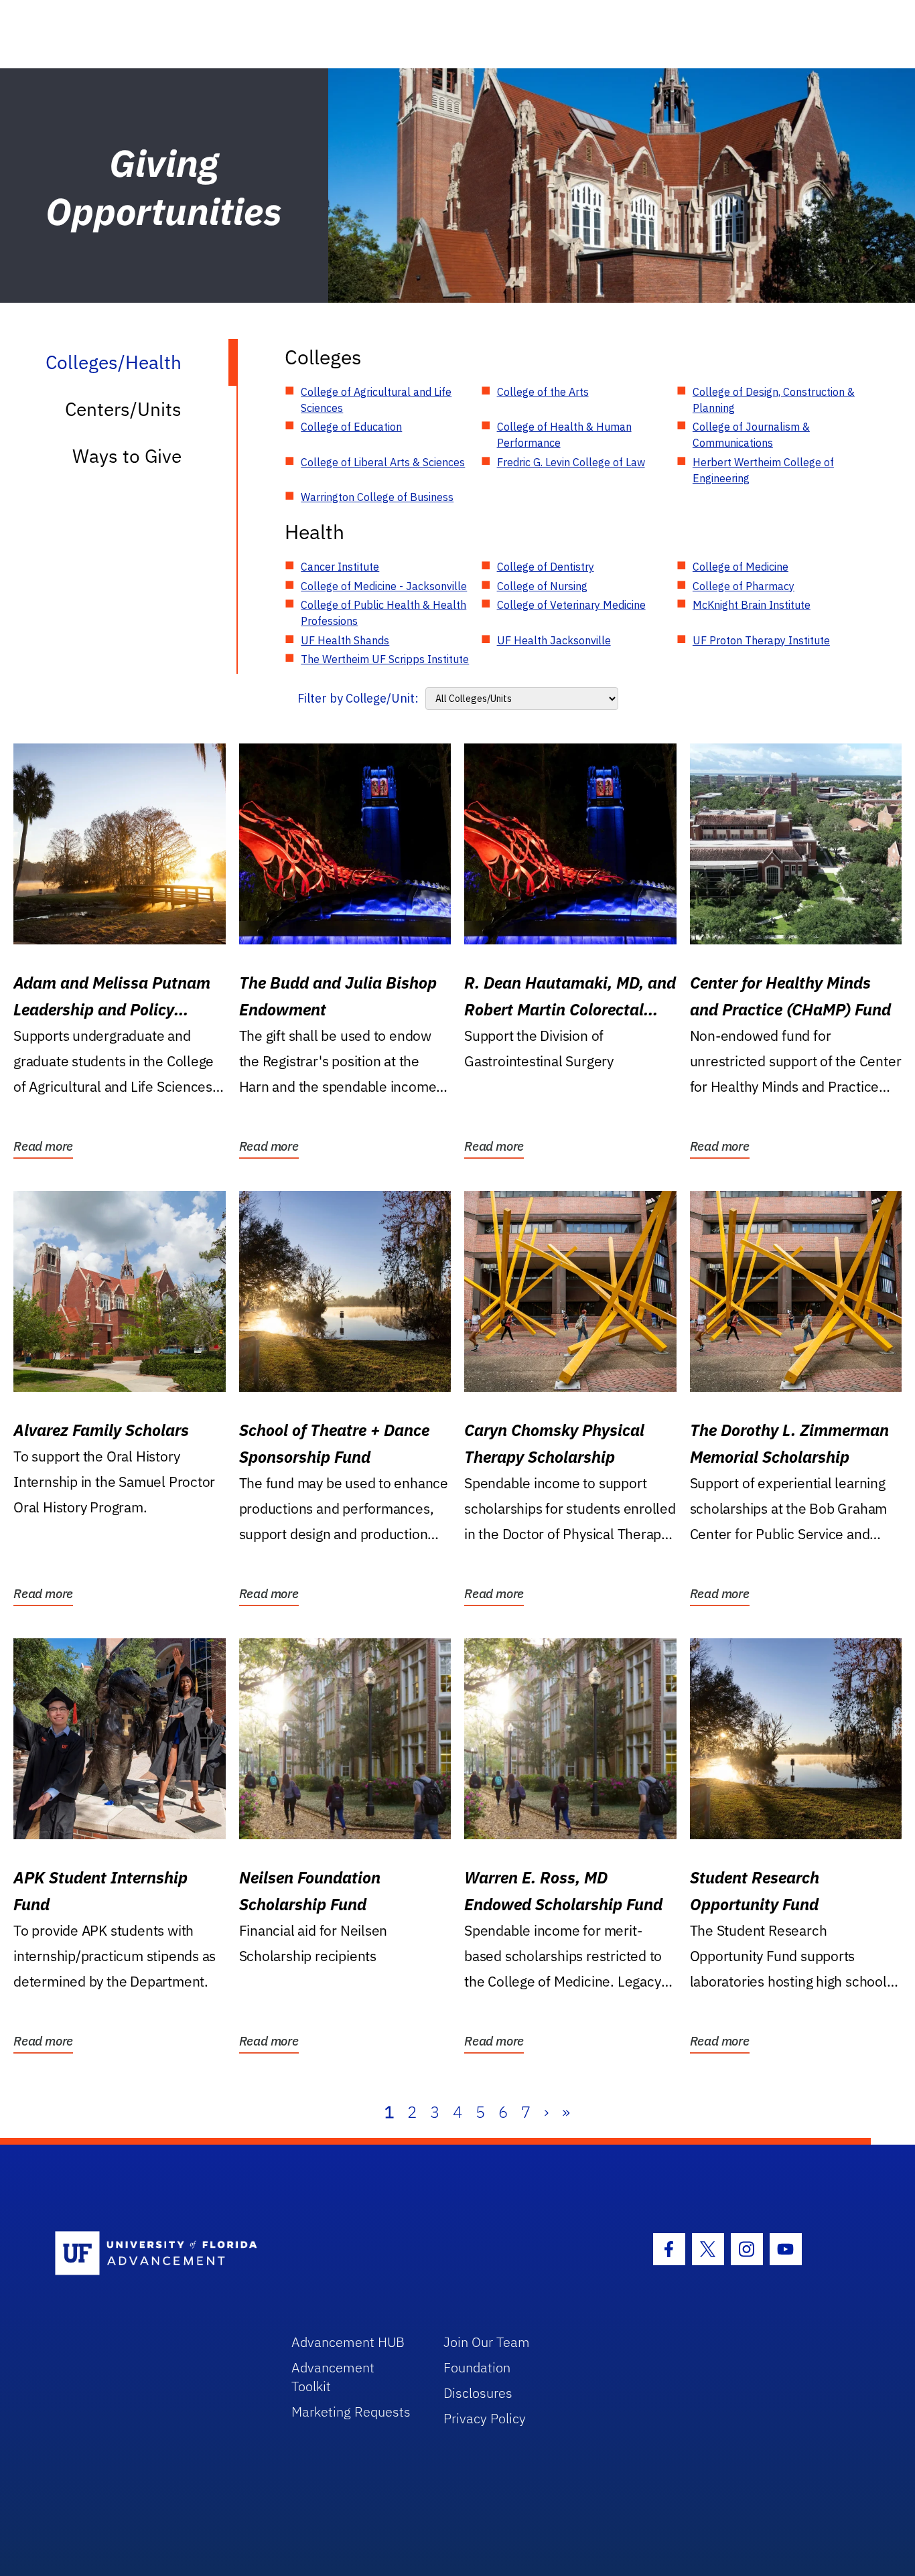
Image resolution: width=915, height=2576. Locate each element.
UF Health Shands (345, 640)
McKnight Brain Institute (752, 605)
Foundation (477, 2367)
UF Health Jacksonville (554, 640)
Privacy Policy (485, 2418)
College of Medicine (741, 567)
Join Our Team (487, 2342)
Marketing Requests (351, 2412)
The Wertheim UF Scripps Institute (385, 659)
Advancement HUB (348, 2342)
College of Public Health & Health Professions (383, 613)
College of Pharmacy (744, 586)
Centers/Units (123, 409)
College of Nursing (542, 586)
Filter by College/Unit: (358, 698)
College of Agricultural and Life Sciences (376, 400)
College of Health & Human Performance (564, 435)
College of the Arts (543, 392)
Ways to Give (127, 456)
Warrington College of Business (377, 497)
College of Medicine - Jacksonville (384, 586)
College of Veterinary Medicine (571, 605)
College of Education (351, 427)
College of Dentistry (546, 567)
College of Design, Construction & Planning (774, 400)
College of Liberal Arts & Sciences (383, 462)
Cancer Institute (340, 567)
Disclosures (478, 2393)
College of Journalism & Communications (751, 435)
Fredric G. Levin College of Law (571, 462)
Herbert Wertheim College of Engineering (763, 470)
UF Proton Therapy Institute (761, 640)
